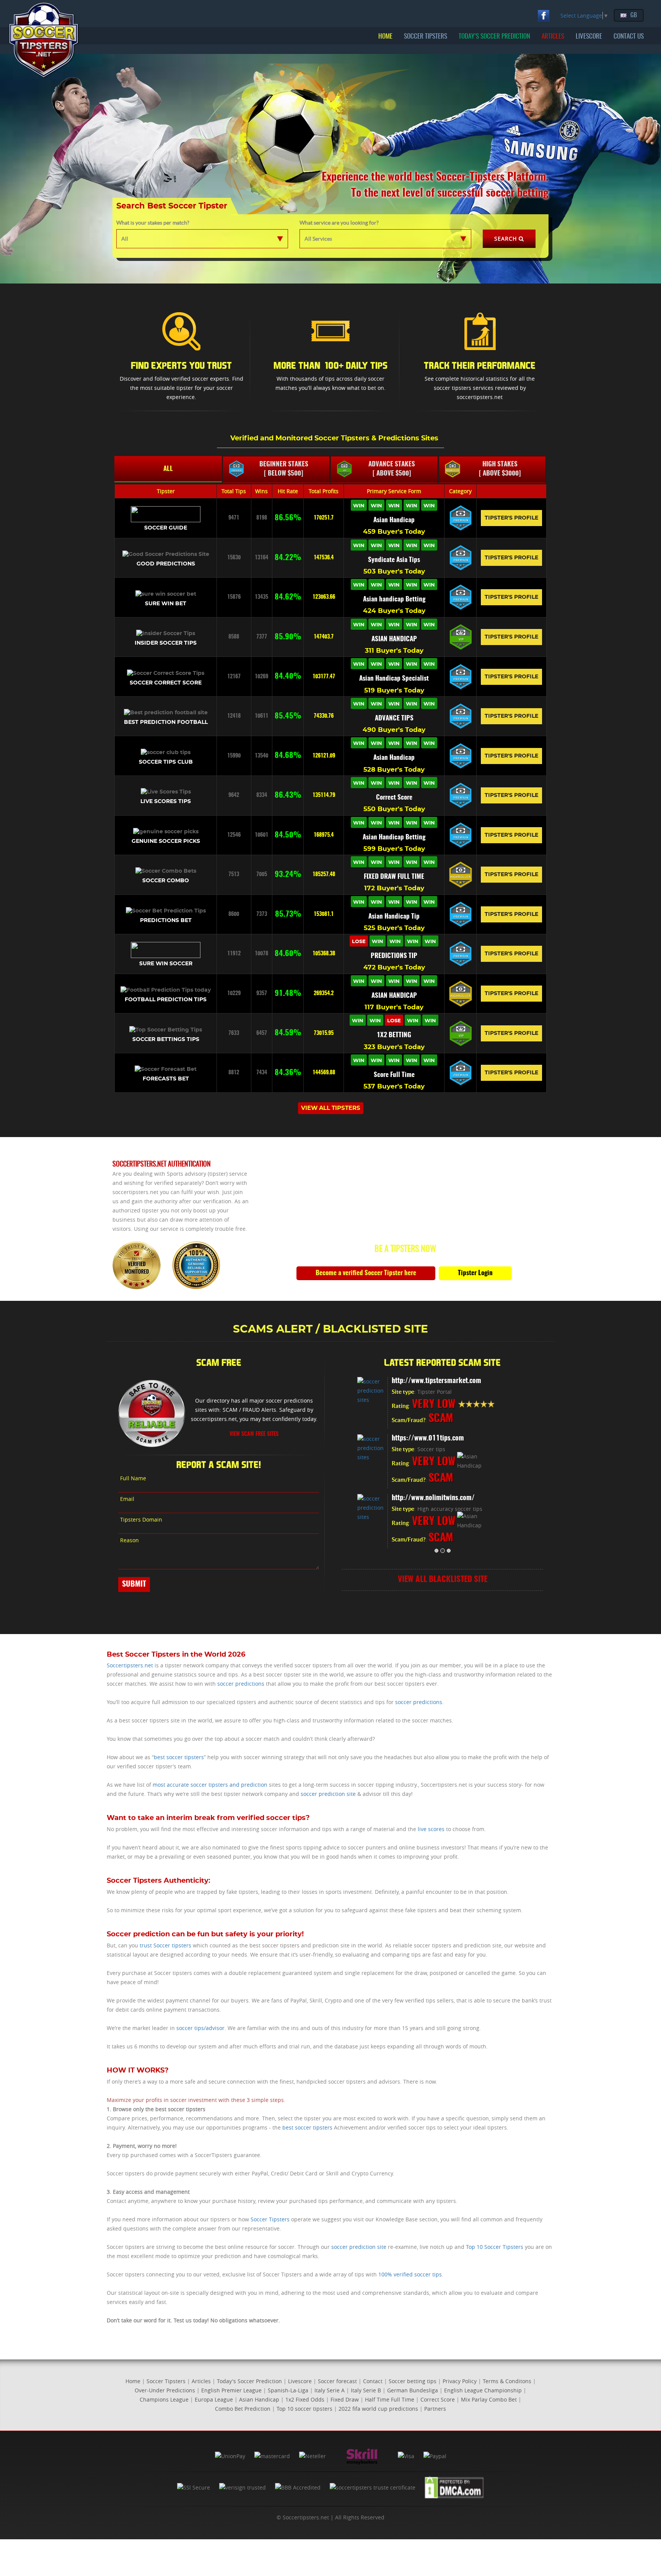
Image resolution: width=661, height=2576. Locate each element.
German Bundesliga (413, 2390)
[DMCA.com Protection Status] (454, 2487)
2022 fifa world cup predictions (378, 2409)
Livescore (300, 2381)
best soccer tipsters (179, 1757)
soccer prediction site (328, 1794)
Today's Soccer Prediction (249, 2381)
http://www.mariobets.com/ (431, 1441)
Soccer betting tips (413, 2381)
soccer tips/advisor (200, 2028)
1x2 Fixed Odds (305, 2399)
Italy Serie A (330, 2390)
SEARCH (506, 239)
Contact (373, 2381)
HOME (385, 37)
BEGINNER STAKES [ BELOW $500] (284, 469)
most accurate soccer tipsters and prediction (210, 1785)
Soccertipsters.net (130, 1665)
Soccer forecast (337, 2381)
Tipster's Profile (511, 518)
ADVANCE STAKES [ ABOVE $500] (392, 469)
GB (634, 15)
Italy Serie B (366, 2390)
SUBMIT (134, 1584)
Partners (435, 2409)
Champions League (164, 2399)
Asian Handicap (259, 2399)
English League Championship (483, 2390)
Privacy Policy (460, 2381)
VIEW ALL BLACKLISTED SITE (443, 1582)
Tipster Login (475, 1273)
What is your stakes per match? (153, 223)
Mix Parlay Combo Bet (489, 2399)
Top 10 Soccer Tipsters (495, 2247)
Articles (201, 2381)
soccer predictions (241, 1684)
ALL (168, 469)
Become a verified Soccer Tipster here (366, 1273)
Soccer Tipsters (270, 2219)
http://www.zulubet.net (424, 1501)
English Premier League (231, 2390)
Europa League (214, 2399)
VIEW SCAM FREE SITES (254, 1434)
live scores (431, 1829)
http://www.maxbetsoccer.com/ (436, 1381)
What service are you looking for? (339, 223)
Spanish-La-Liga (288, 2390)
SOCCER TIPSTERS (426, 37)
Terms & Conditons (507, 2381)
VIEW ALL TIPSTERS (331, 1108)
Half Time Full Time (390, 2399)
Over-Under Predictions (165, 2390)
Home (133, 2381)
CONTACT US (629, 37)
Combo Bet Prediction (243, 2409)
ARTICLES (553, 37)
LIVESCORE (589, 37)
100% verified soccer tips (410, 2274)
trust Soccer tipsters (165, 1945)
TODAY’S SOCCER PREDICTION (494, 37)
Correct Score (438, 2399)
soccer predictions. (419, 1702)
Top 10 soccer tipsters (304, 2409)
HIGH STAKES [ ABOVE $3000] (500, 469)
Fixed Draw (345, 2399)
